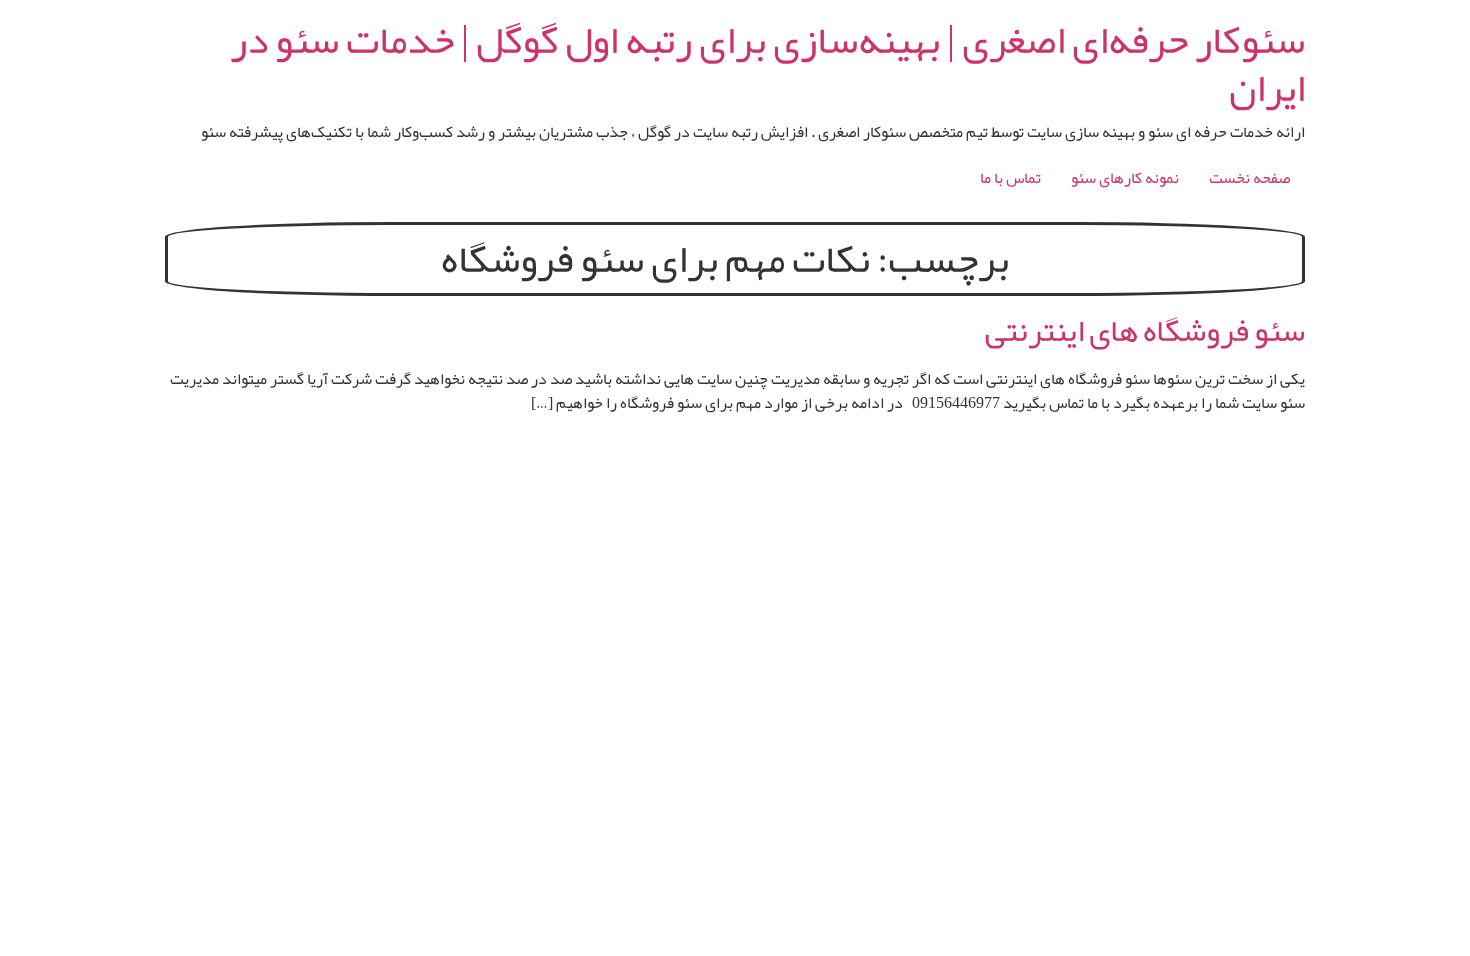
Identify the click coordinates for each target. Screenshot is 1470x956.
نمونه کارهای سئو (1125, 178)
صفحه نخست (1249, 178)
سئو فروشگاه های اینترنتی (1145, 330)
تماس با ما (1010, 178)
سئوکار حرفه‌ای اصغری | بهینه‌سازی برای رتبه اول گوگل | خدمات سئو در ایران (767, 64)
